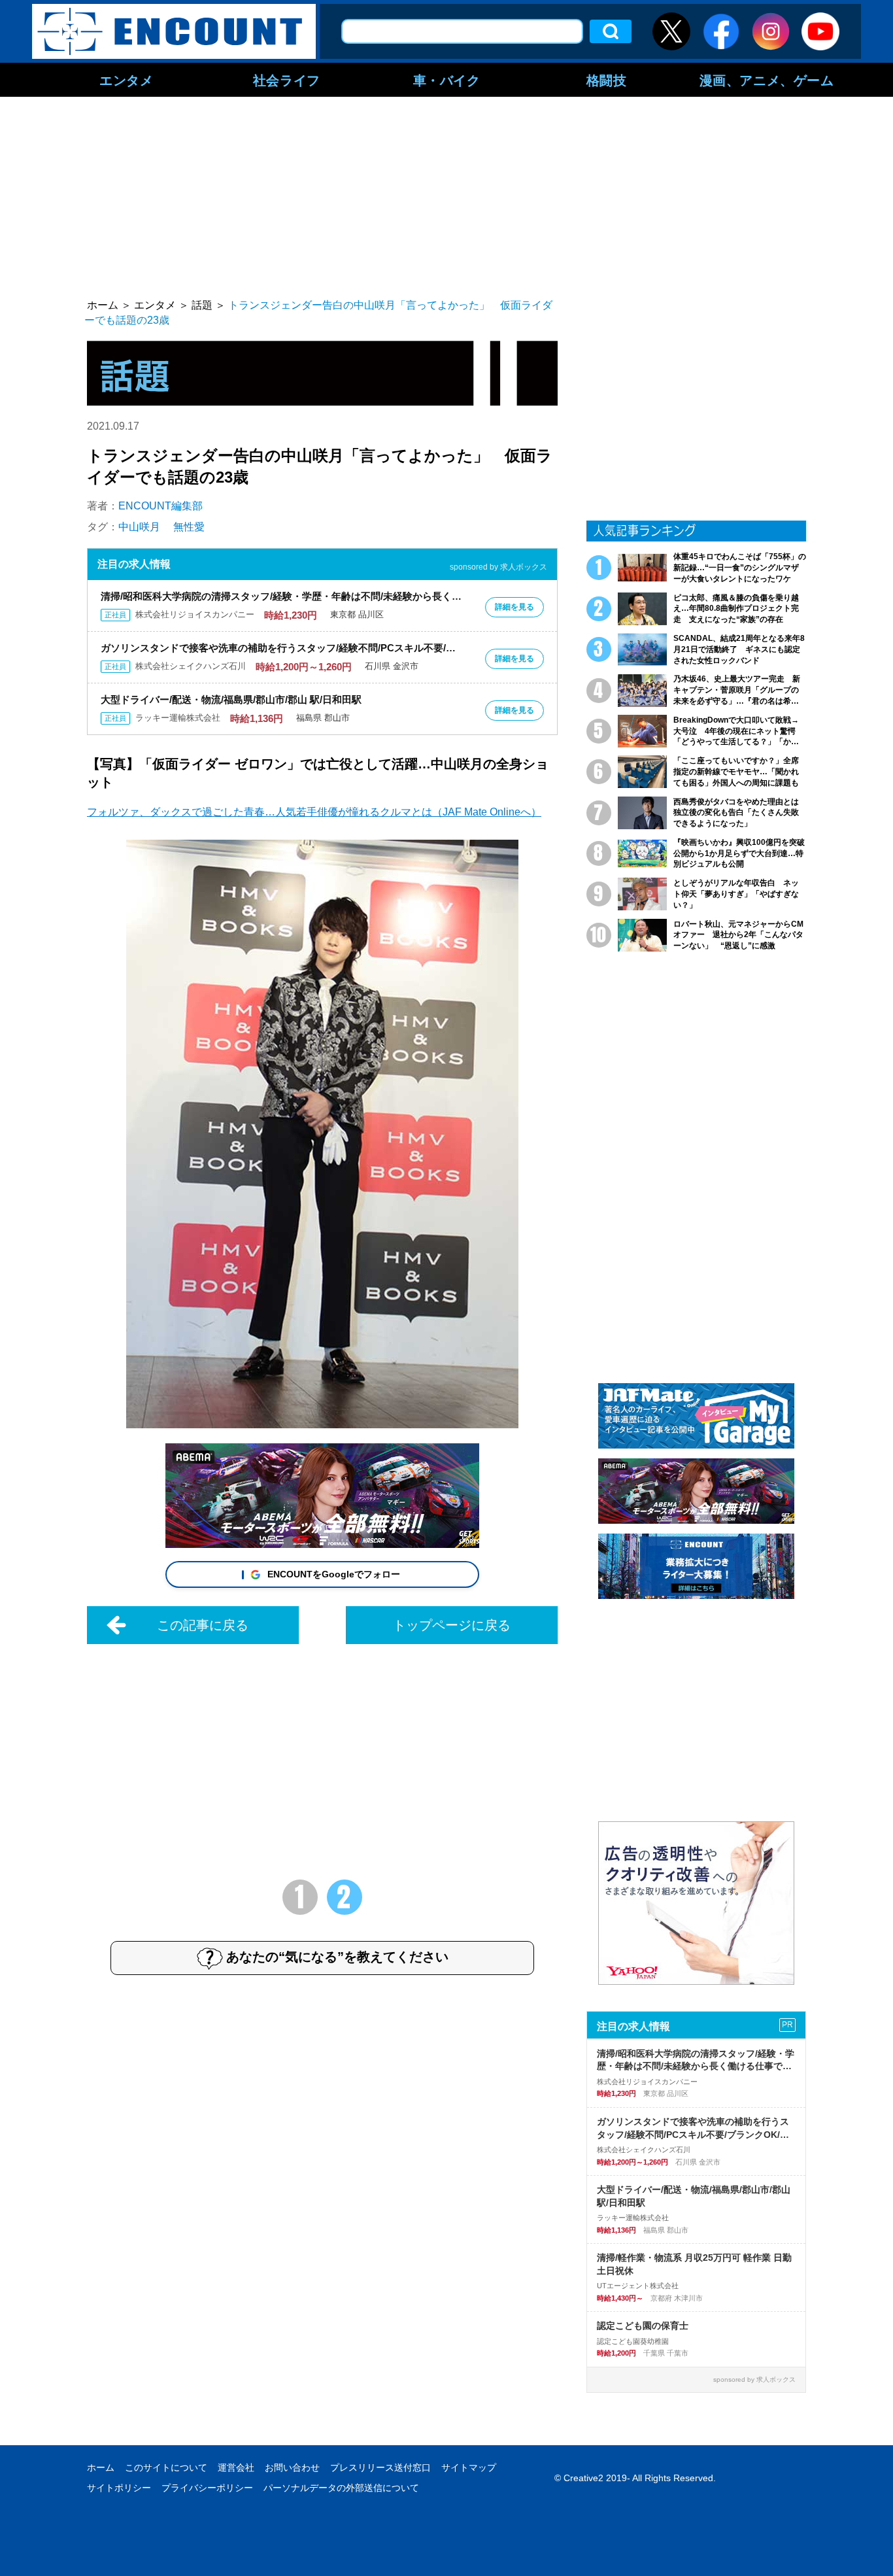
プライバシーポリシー (207, 2488)
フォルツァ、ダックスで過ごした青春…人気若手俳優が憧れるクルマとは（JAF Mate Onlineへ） (314, 812)
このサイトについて (166, 2467)
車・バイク (447, 80)
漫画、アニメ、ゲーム (767, 80)
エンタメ (126, 80)
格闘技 (607, 80)
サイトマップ (469, 2467)
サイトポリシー (119, 2488)
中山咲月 (139, 527)
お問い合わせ (292, 2467)
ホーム (101, 2467)
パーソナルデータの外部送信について (341, 2488)
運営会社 (236, 2467)
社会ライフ (287, 80)
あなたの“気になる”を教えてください (337, 1957)
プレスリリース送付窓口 (380, 2467)
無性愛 (189, 527)
